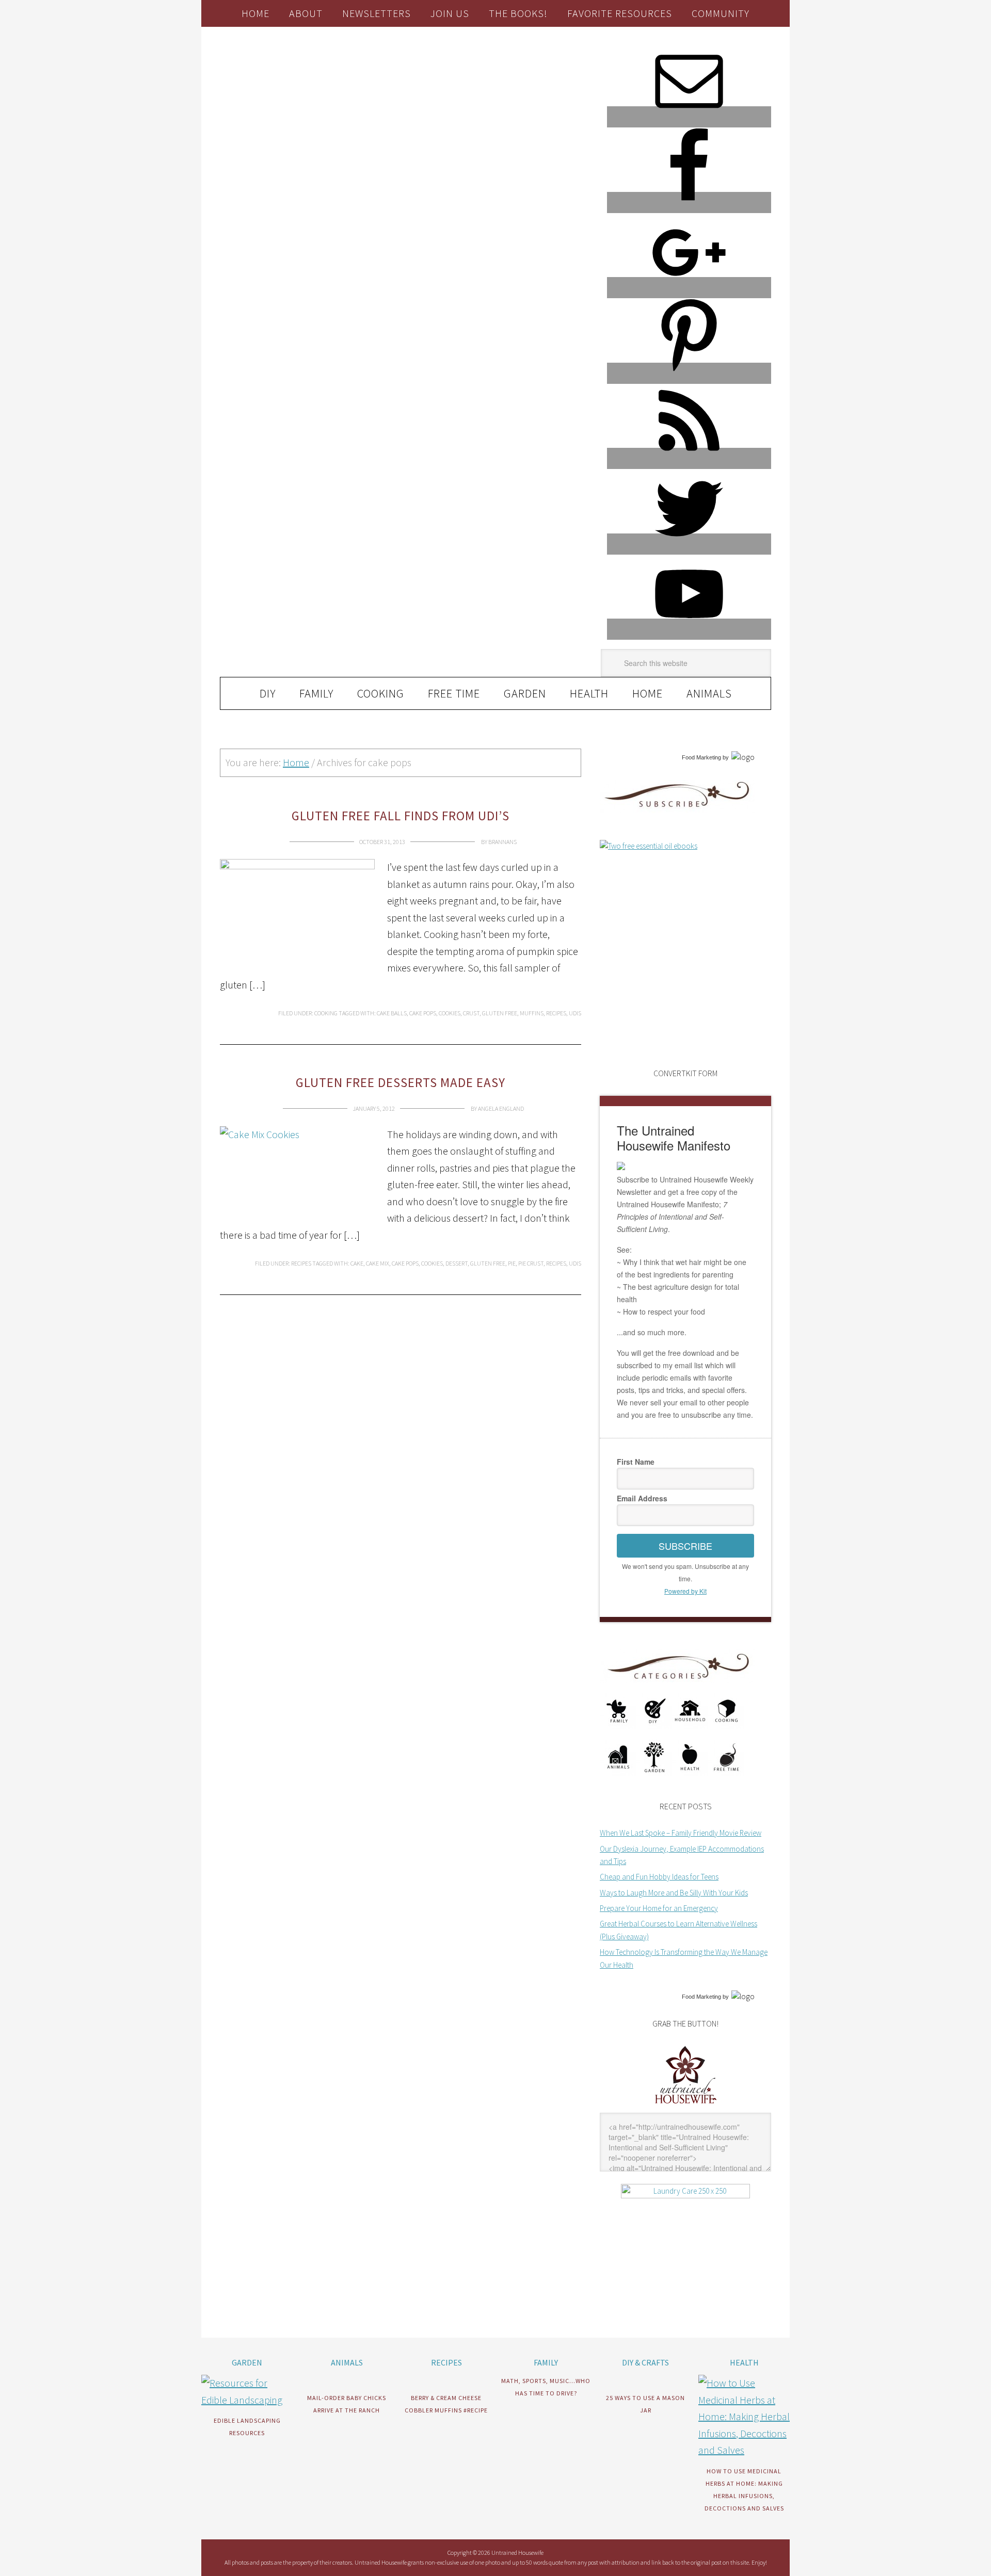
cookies (450, 1013)
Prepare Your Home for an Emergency (659, 1908)
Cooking (326, 1013)
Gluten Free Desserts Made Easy (401, 1082)
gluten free (500, 1013)
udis (575, 1013)
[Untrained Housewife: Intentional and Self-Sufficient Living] (686, 2106)
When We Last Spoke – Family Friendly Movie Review (681, 1833)
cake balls (392, 1013)
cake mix (378, 1263)
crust (471, 1013)
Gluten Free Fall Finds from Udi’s (401, 816)
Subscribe (685, 1546)
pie (512, 1263)
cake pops (423, 1013)
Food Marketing (701, 757)
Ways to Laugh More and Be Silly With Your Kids (674, 1893)
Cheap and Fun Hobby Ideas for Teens (659, 1877)
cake (357, 1263)
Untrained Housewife (336, 70)
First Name (636, 1462)
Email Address (642, 1498)
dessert (457, 1263)
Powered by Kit (685, 1591)
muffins (532, 1013)
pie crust (531, 1263)
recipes (556, 1013)
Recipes (301, 1263)
